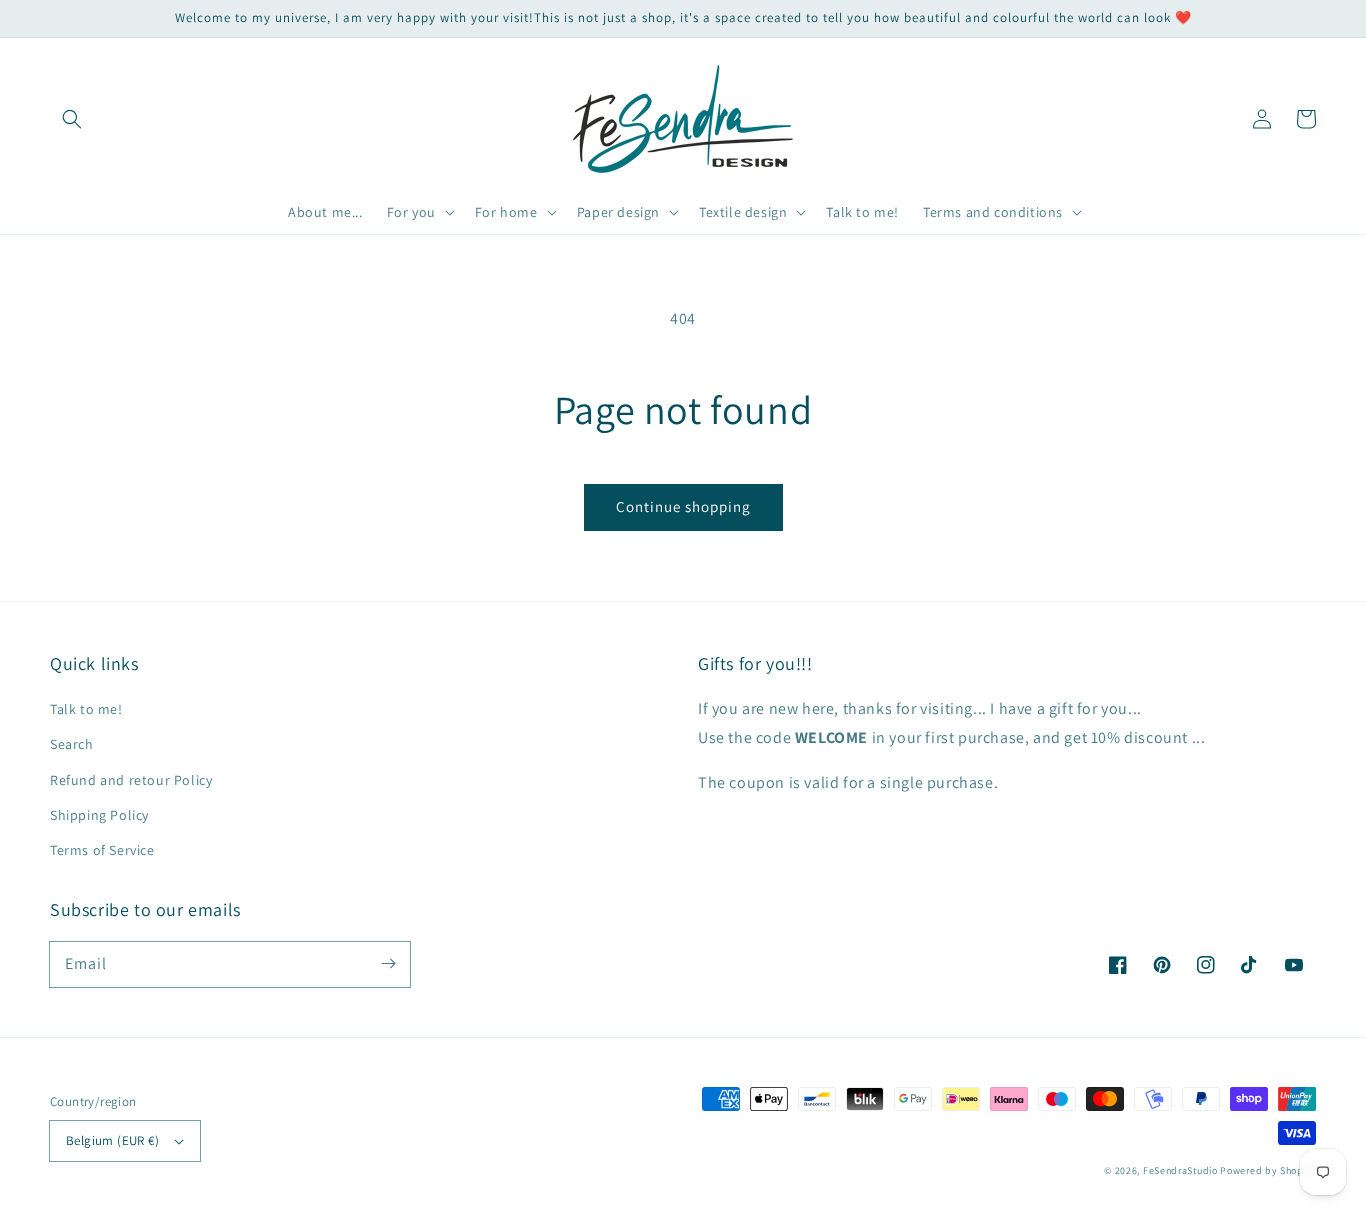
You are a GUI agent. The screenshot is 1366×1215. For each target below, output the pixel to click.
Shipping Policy (99, 815)
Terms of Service (102, 850)
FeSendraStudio (1180, 1170)
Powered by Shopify (1268, 1170)
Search (72, 744)
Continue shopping (683, 506)
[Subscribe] (388, 964)
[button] (72, 119)
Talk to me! (86, 709)
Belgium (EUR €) (112, 1140)
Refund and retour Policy (131, 780)
